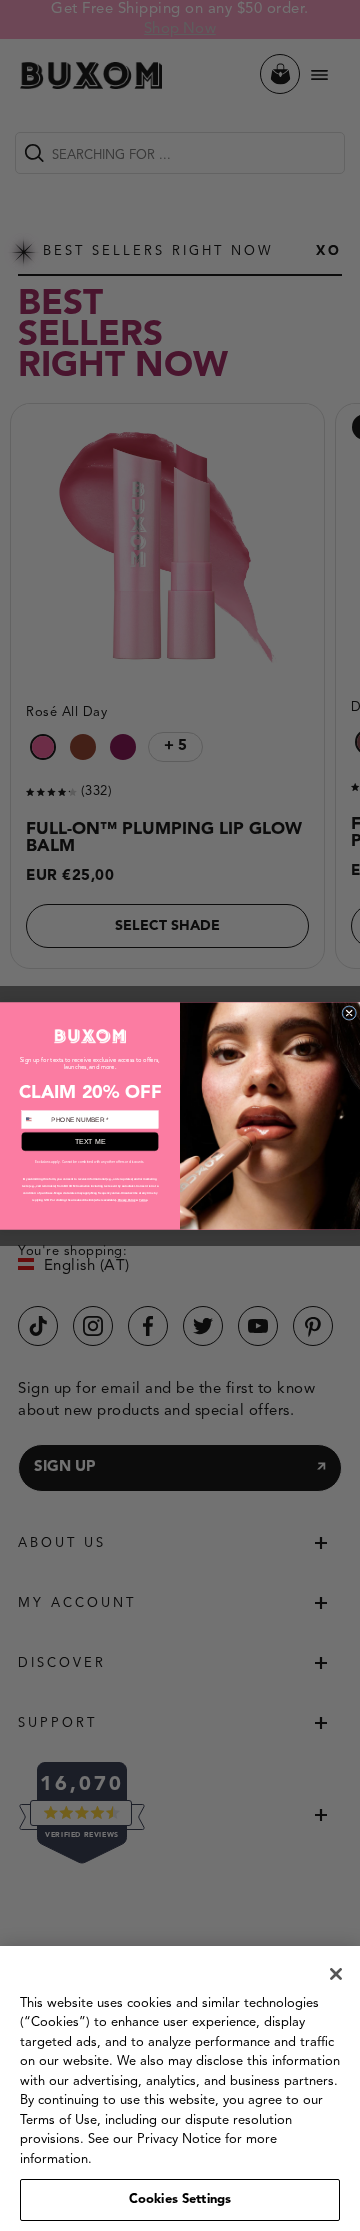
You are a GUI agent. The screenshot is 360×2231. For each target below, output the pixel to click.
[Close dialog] (349, 1012)
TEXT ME (90, 1141)
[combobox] (35, 1119)
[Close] (336, 1974)
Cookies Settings (180, 2199)
